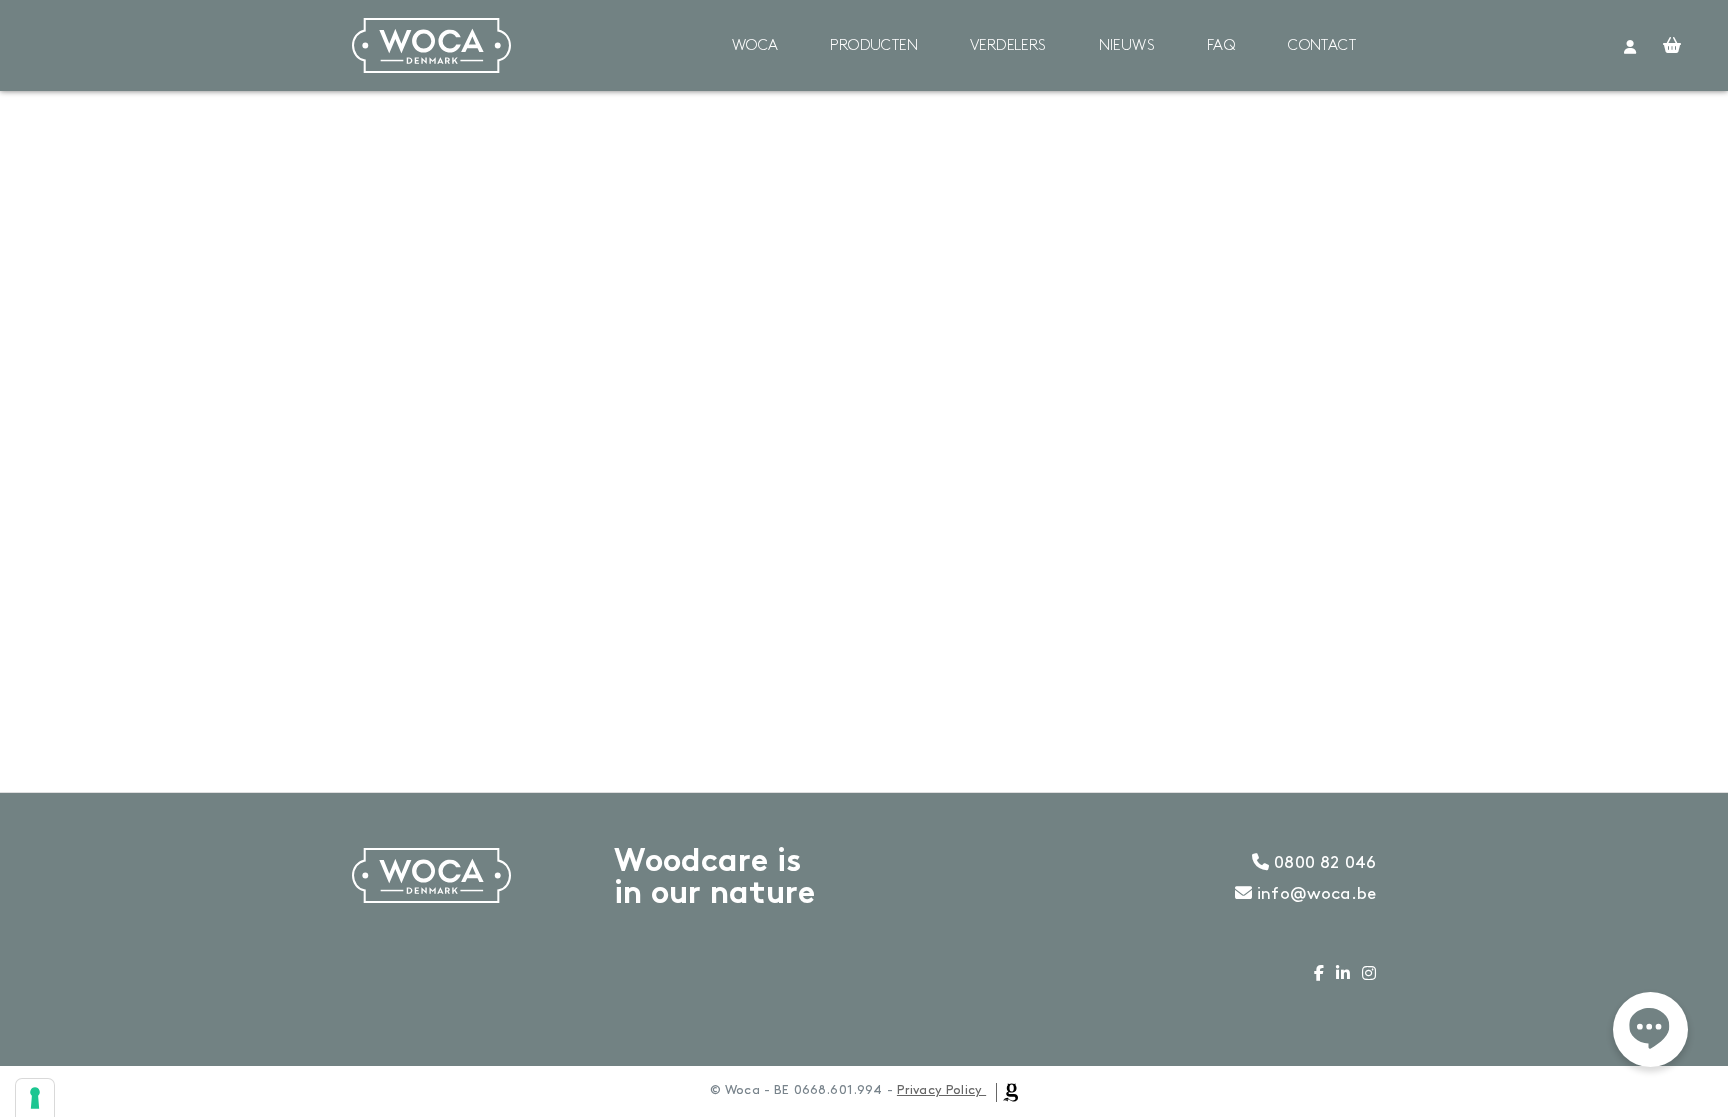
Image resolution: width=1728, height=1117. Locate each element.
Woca (755, 46)
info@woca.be (1314, 894)
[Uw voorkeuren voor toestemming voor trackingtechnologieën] (35, 1098)
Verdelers (1008, 46)
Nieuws (1127, 46)
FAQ (1221, 46)
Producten (874, 46)
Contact (1322, 46)
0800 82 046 (1322, 863)
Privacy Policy (939, 1090)
